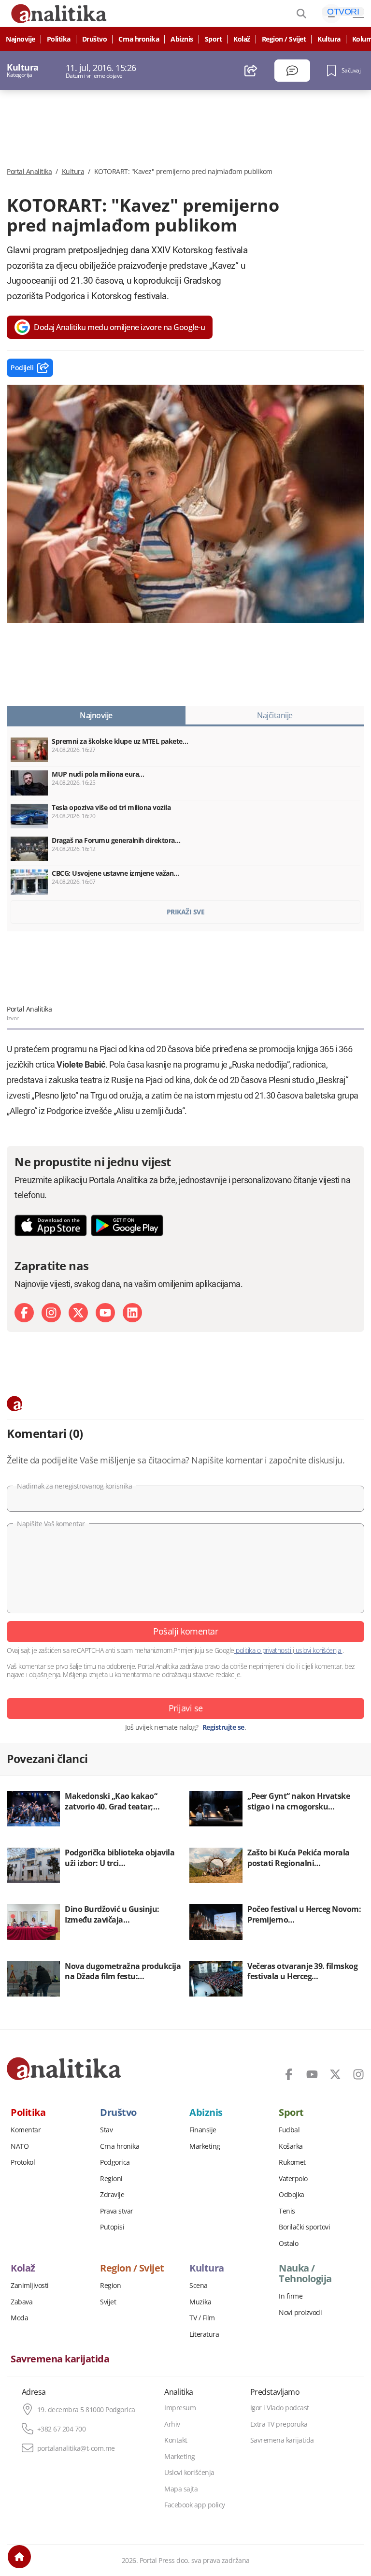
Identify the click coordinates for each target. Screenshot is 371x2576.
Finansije (203, 2130)
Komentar (26, 2130)
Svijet (108, 2302)
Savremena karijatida (60, 2359)
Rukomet (292, 2162)
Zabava (21, 2302)
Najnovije (21, 39)
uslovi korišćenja (318, 1650)
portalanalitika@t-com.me (76, 2448)
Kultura (329, 39)
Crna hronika (139, 39)
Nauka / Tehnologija (305, 2273)
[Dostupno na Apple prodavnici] (51, 1225)
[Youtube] (105, 1313)
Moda (19, 2318)
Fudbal (289, 2130)
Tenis (287, 2211)
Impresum (180, 2408)
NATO (20, 2146)
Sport (214, 39)
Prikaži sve (186, 912)
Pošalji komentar (185, 1631)
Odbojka (292, 2195)
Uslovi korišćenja (189, 2473)
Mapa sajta (181, 2489)
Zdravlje (112, 2195)
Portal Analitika (29, 172)
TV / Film (202, 2318)
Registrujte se (223, 1727)
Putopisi (112, 2227)
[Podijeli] (251, 71)
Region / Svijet (284, 39)
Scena (199, 2286)
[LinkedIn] (132, 1313)
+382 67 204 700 (62, 2429)
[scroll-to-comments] (292, 71)
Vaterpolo (293, 2179)
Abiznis (182, 39)
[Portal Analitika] (64, 2069)
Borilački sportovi (304, 2227)
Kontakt (176, 2440)
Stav (106, 2130)
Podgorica (115, 2162)
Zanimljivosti (30, 2286)
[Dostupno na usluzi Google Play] (127, 1225)
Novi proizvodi (300, 2313)
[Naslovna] (19, 2557)
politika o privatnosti (264, 1650)
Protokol (23, 2162)
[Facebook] (24, 1313)
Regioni (111, 2179)
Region (110, 2286)
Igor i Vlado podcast (280, 2408)
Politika (59, 39)
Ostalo (288, 2243)
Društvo (95, 39)
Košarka (291, 2146)
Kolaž (242, 39)
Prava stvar (117, 2211)
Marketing (205, 2146)
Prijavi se (186, 1708)
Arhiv (172, 2424)
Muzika (200, 2302)
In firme (291, 2296)
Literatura (204, 2334)
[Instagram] (51, 1313)
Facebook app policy (195, 2505)
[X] (78, 1313)
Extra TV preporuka (279, 2424)
